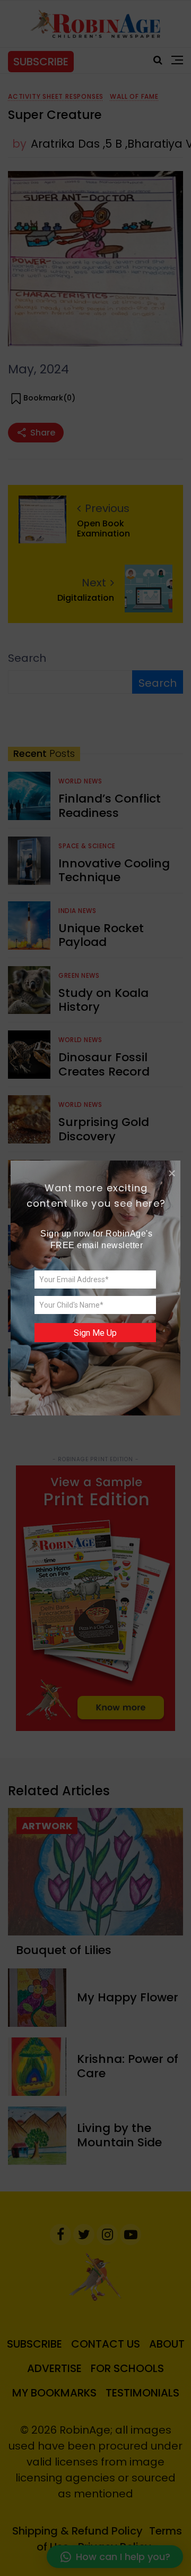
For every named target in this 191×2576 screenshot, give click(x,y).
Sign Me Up (95, 1333)
